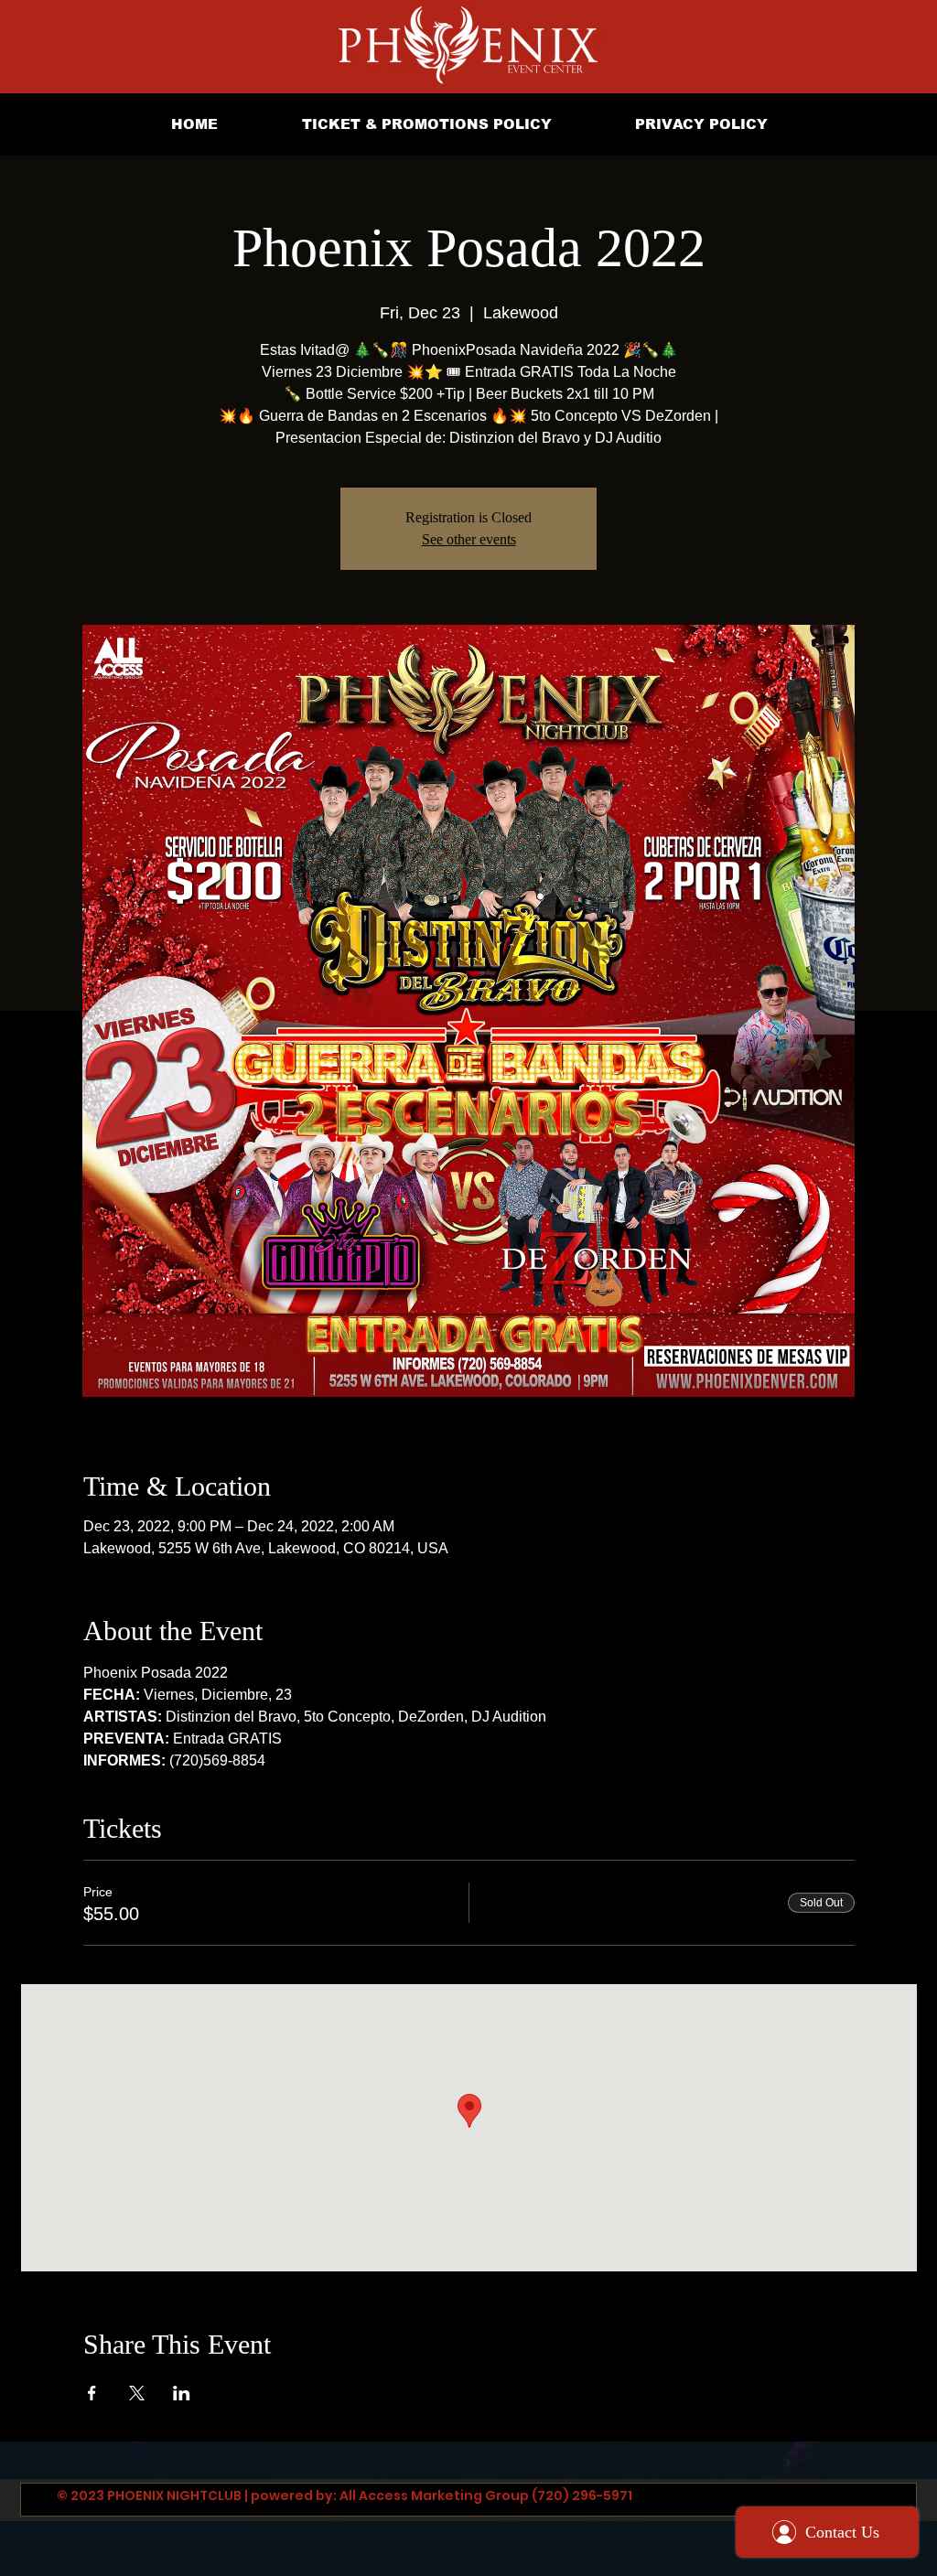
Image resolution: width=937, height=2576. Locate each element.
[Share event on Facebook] (92, 2393)
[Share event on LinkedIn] (182, 2393)
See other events (469, 539)
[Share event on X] (137, 2393)
